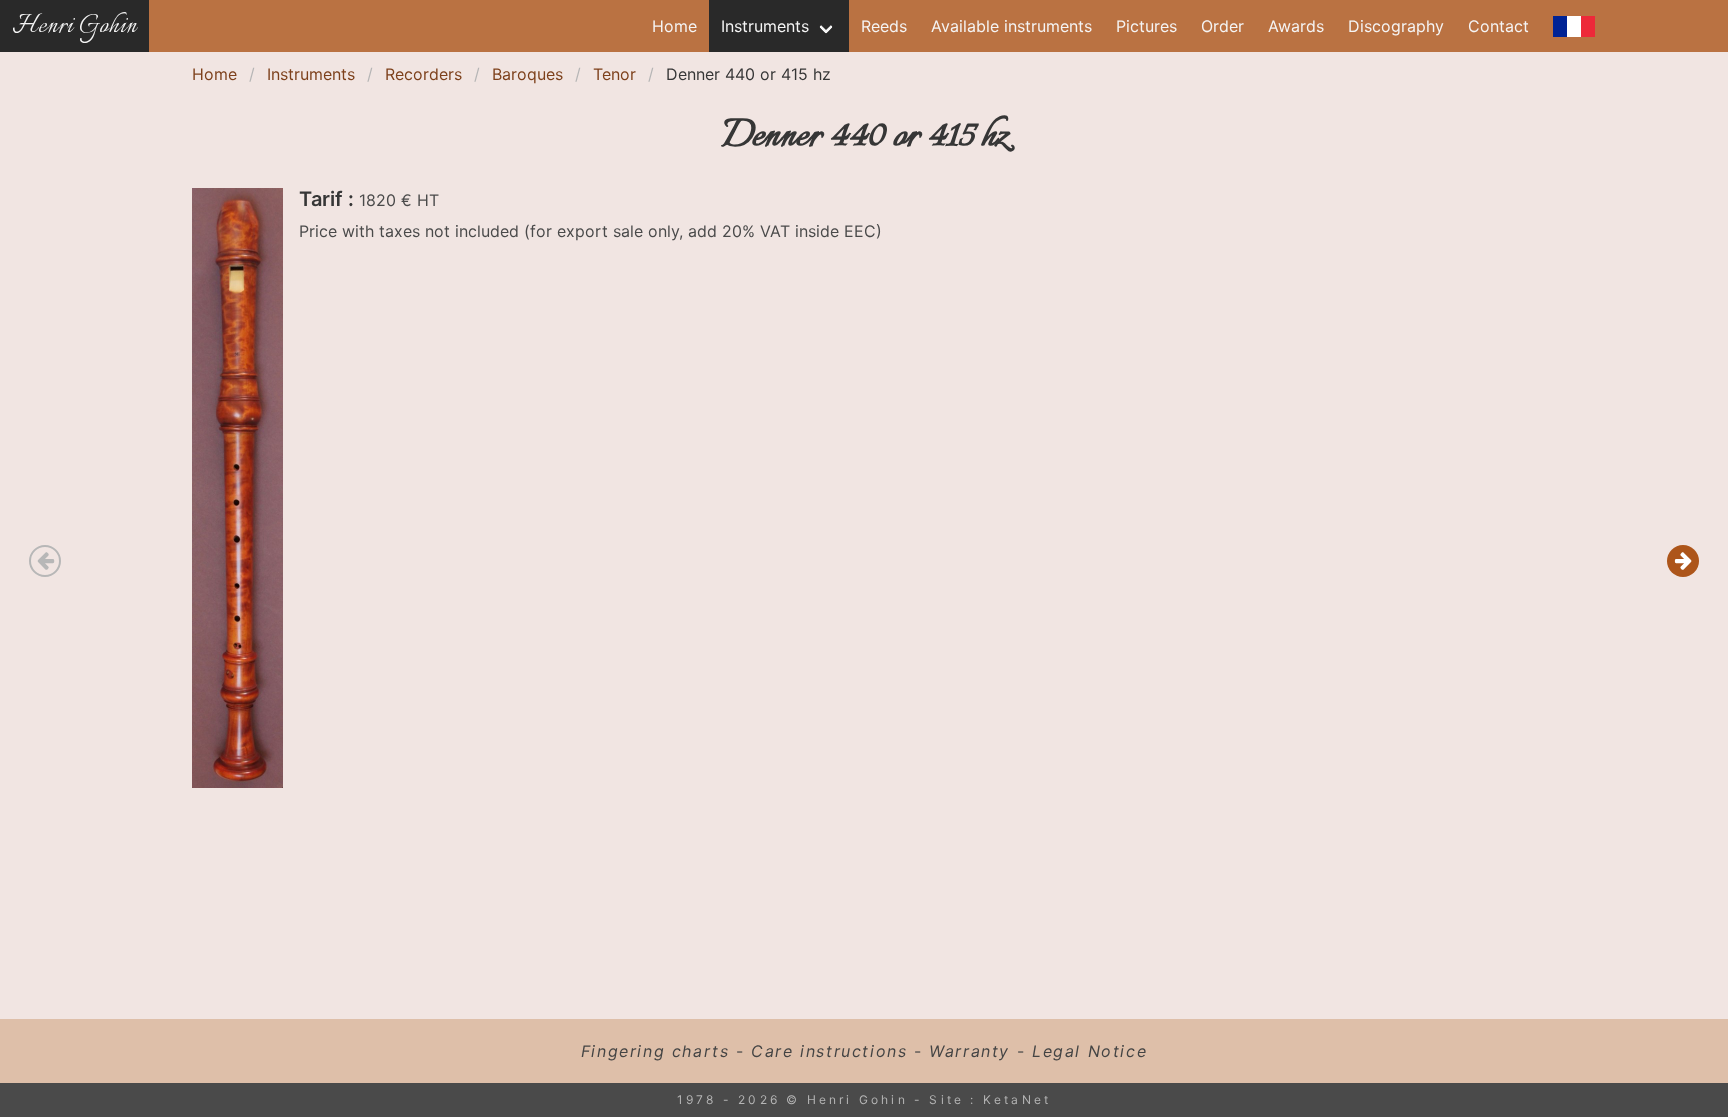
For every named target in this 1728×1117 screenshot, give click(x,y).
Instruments (765, 26)
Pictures (1146, 26)
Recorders (423, 74)
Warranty (969, 1051)
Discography (1396, 26)
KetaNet (1017, 1099)
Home (674, 26)
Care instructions (829, 1051)
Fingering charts (655, 1051)
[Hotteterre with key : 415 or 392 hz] (1683, 561)
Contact (1498, 26)
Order (1222, 26)
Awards (1296, 26)
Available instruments (1011, 26)
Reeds (884, 26)
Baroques (527, 74)
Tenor (614, 74)
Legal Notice (1089, 1051)
